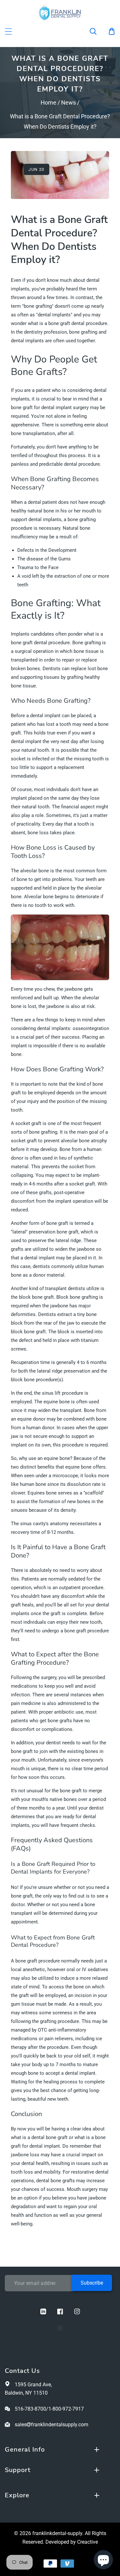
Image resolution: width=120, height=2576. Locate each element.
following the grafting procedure (45, 2021)
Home (48, 103)
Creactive (88, 2542)
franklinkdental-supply (57, 2533)
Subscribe (92, 2283)
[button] (97, 31)
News (68, 103)
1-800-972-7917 (66, 2409)
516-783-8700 (30, 2409)
